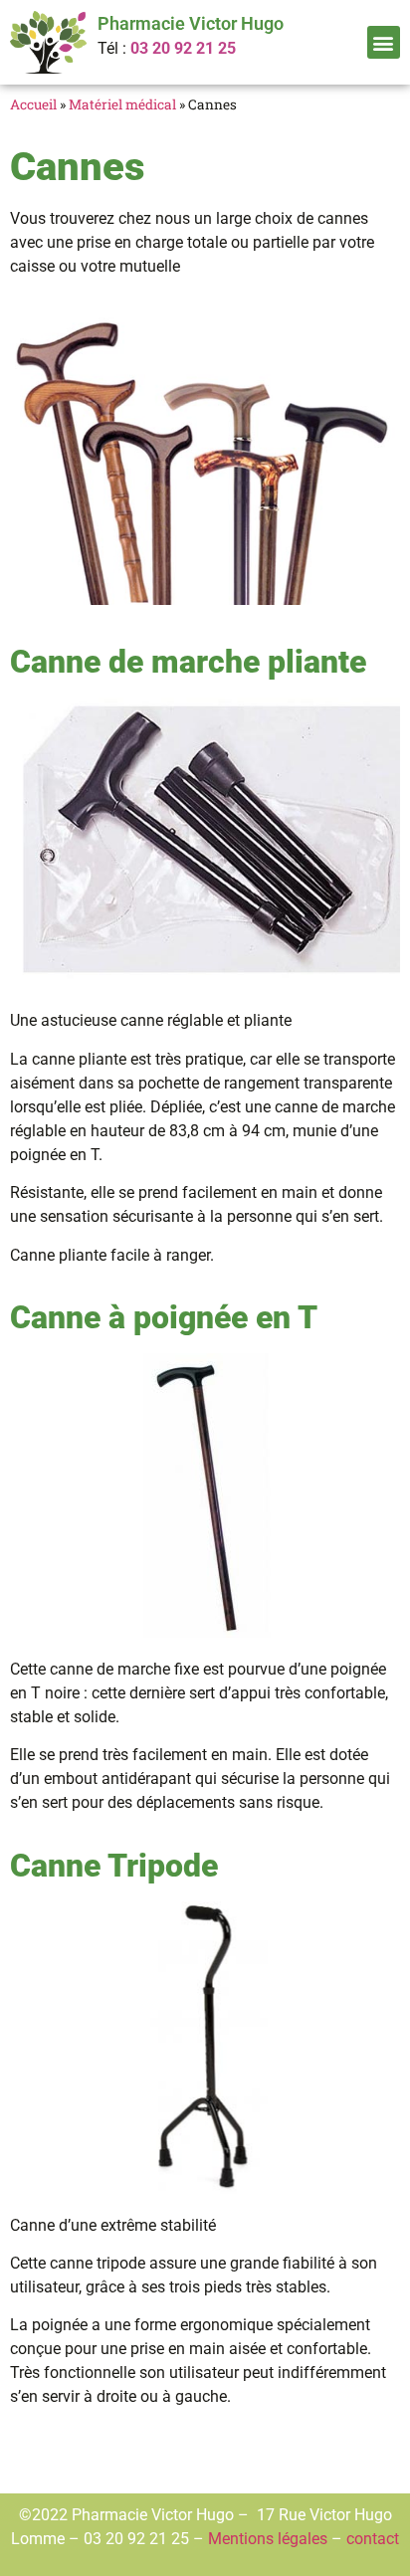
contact (373, 2539)
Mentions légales (268, 2539)
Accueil (33, 104)
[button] (384, 42)
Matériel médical (122, 104)
